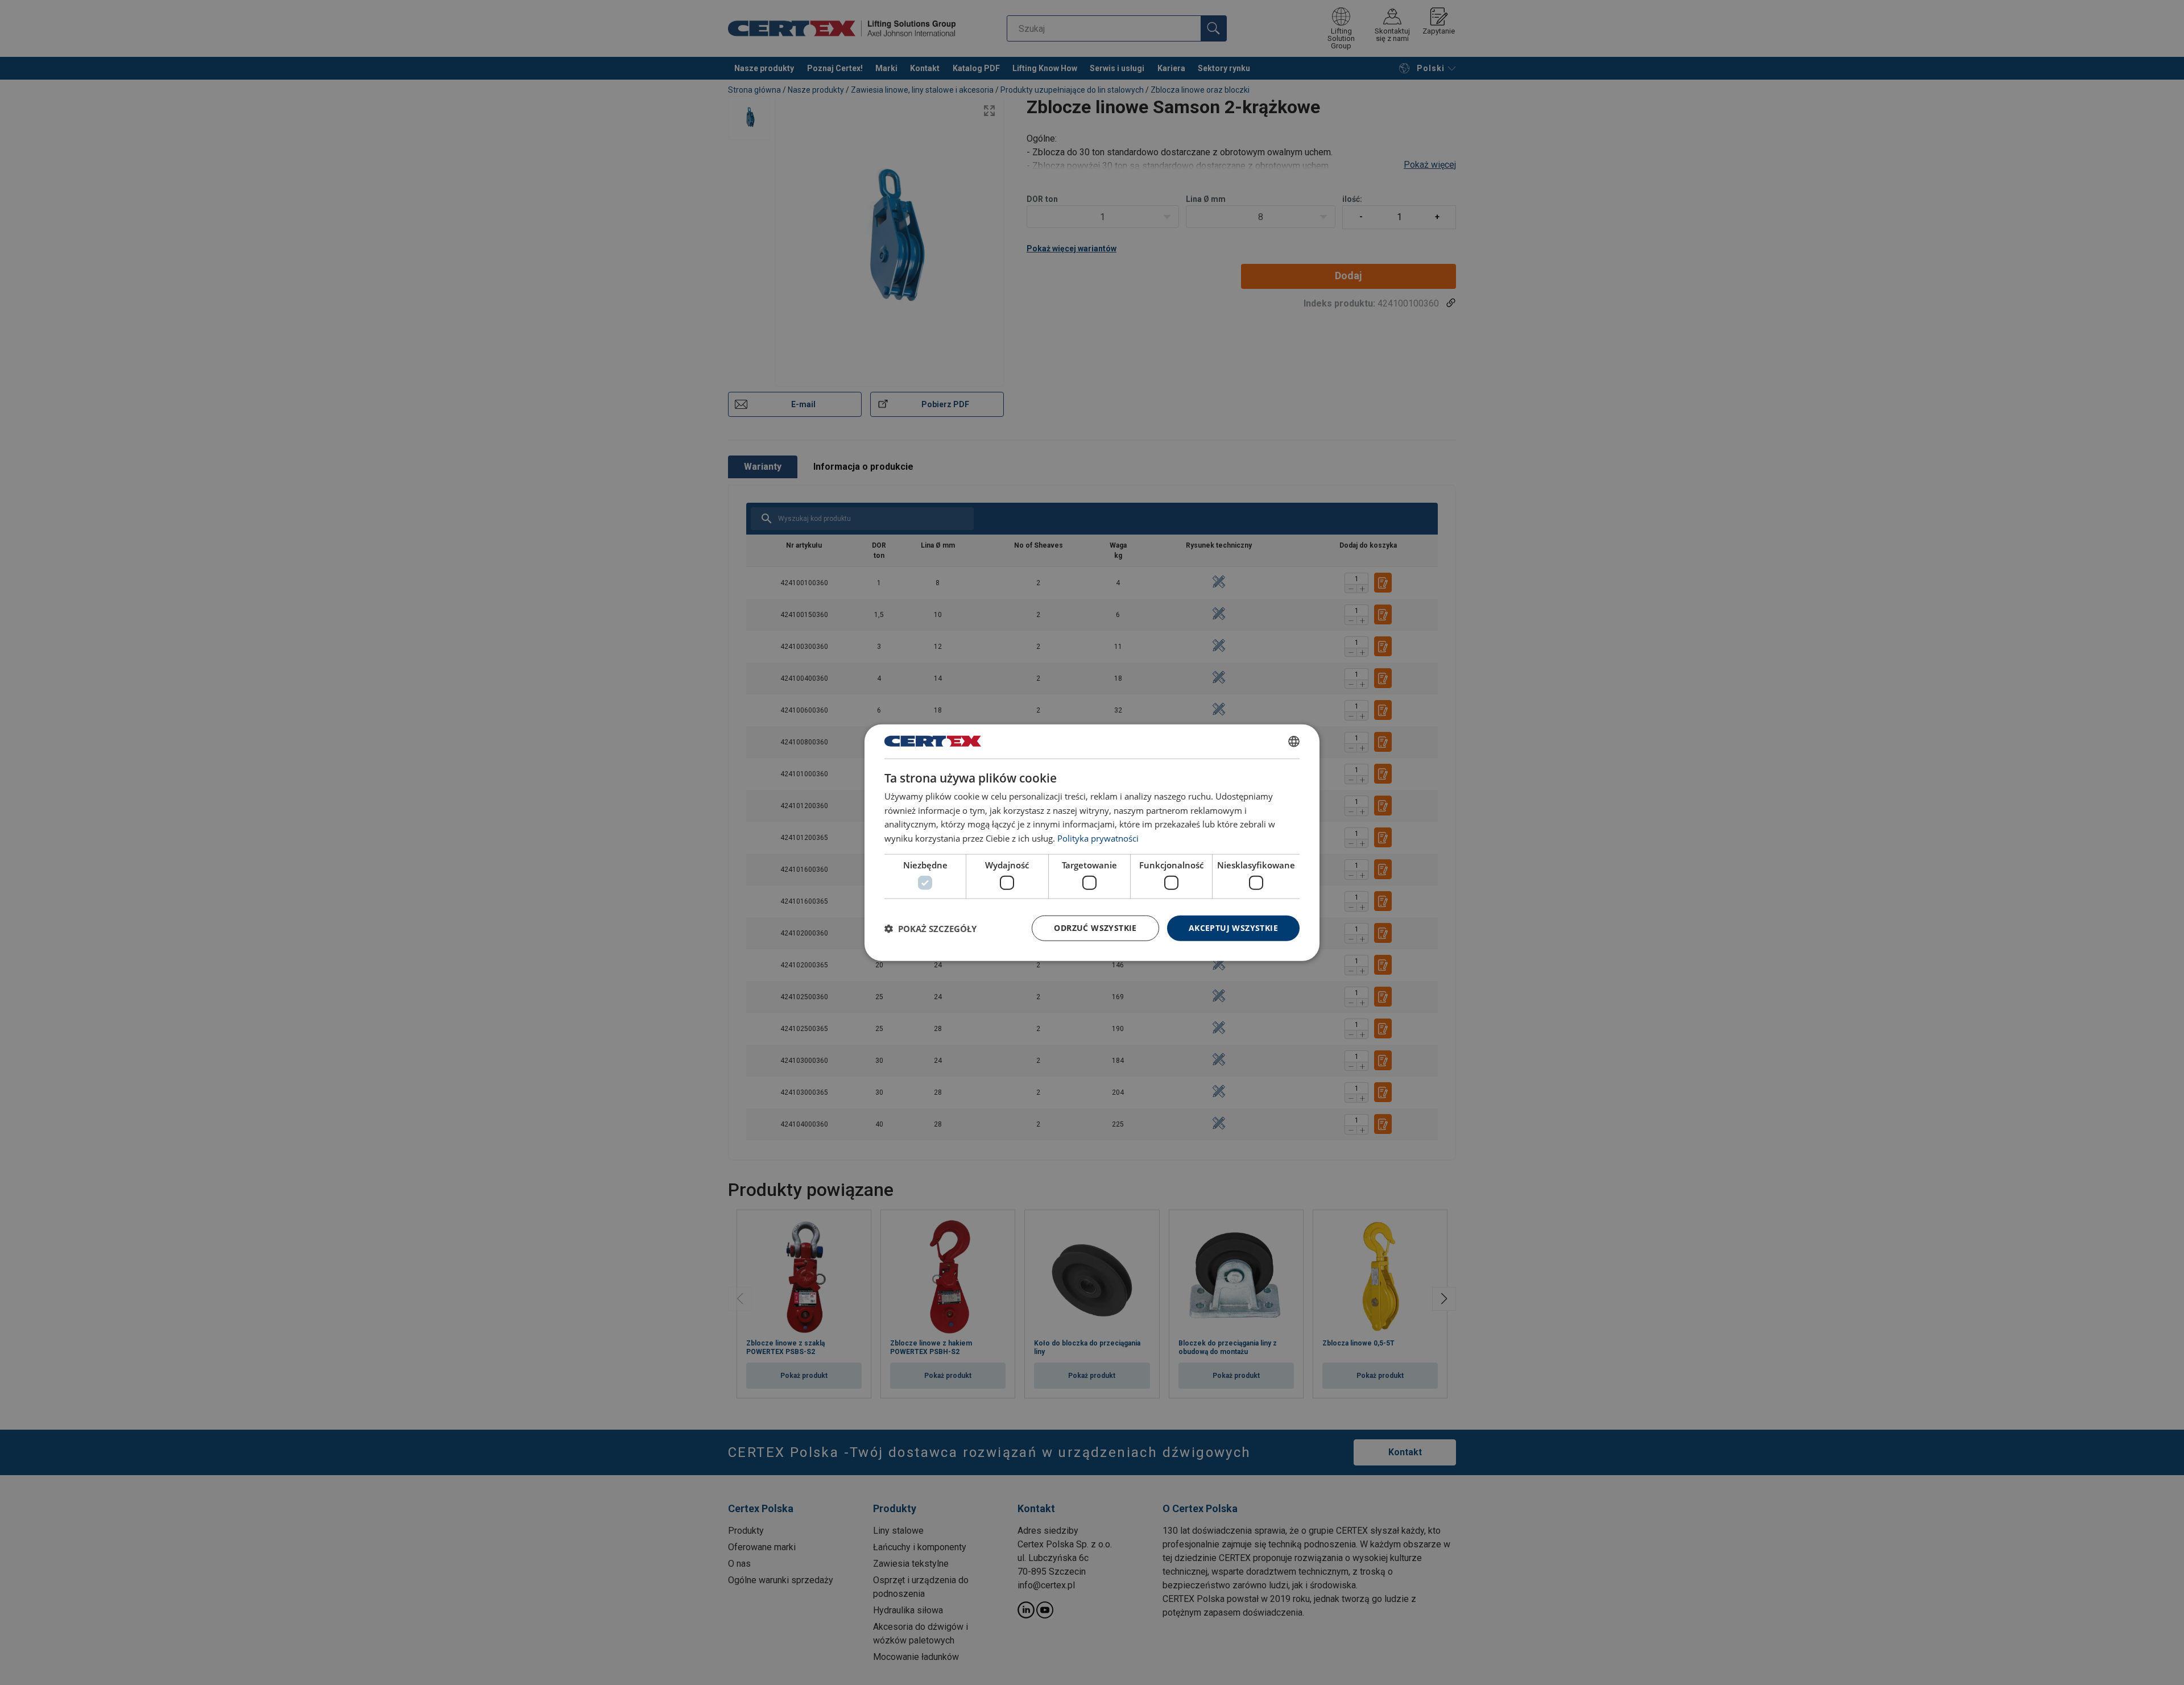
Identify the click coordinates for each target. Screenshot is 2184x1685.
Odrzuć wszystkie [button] (1095, 928)
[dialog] (1092, 842)
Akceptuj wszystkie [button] (1233, 928)
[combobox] (1294, 741)
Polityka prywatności (1098, 838)
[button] (930, 928)
